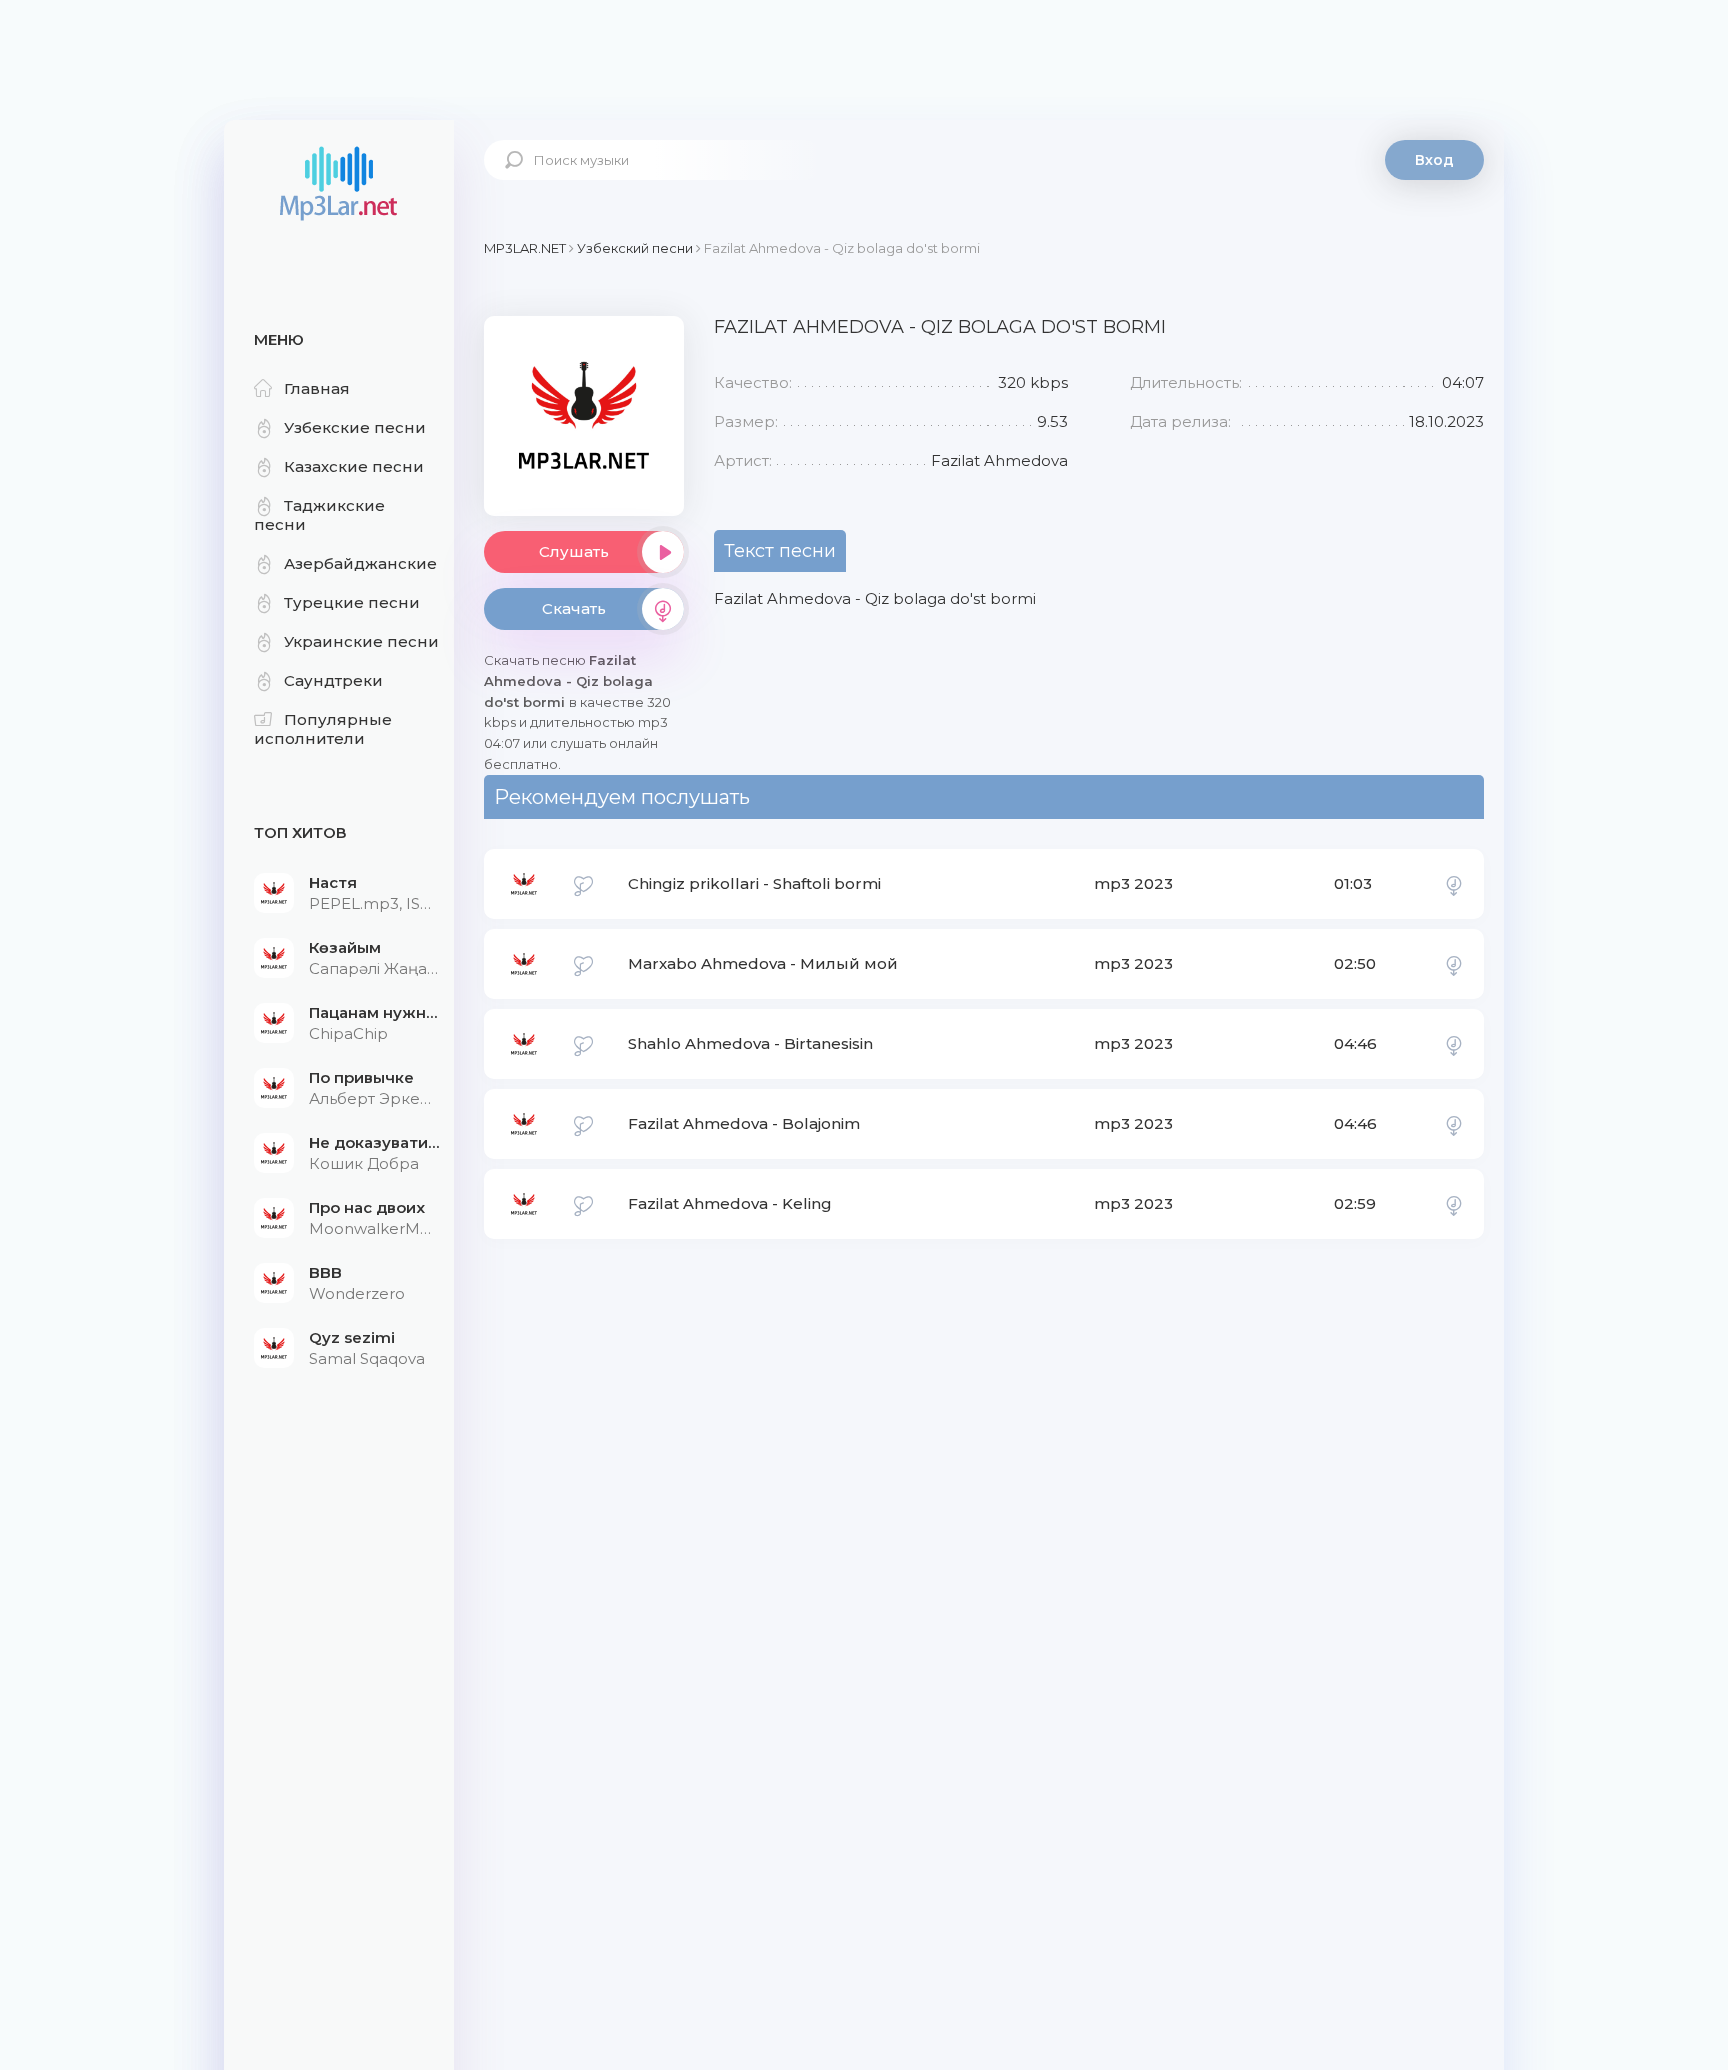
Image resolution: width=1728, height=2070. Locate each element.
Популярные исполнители (323, 729)
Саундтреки (333, 680)
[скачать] (1454, 884)
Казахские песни (354, 466)
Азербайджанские (360, 563)
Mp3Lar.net (339, 185)
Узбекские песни (355, 427)
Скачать (574, 608)
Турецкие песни (352, 602)
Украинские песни (361, 641)
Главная (317, 388)
